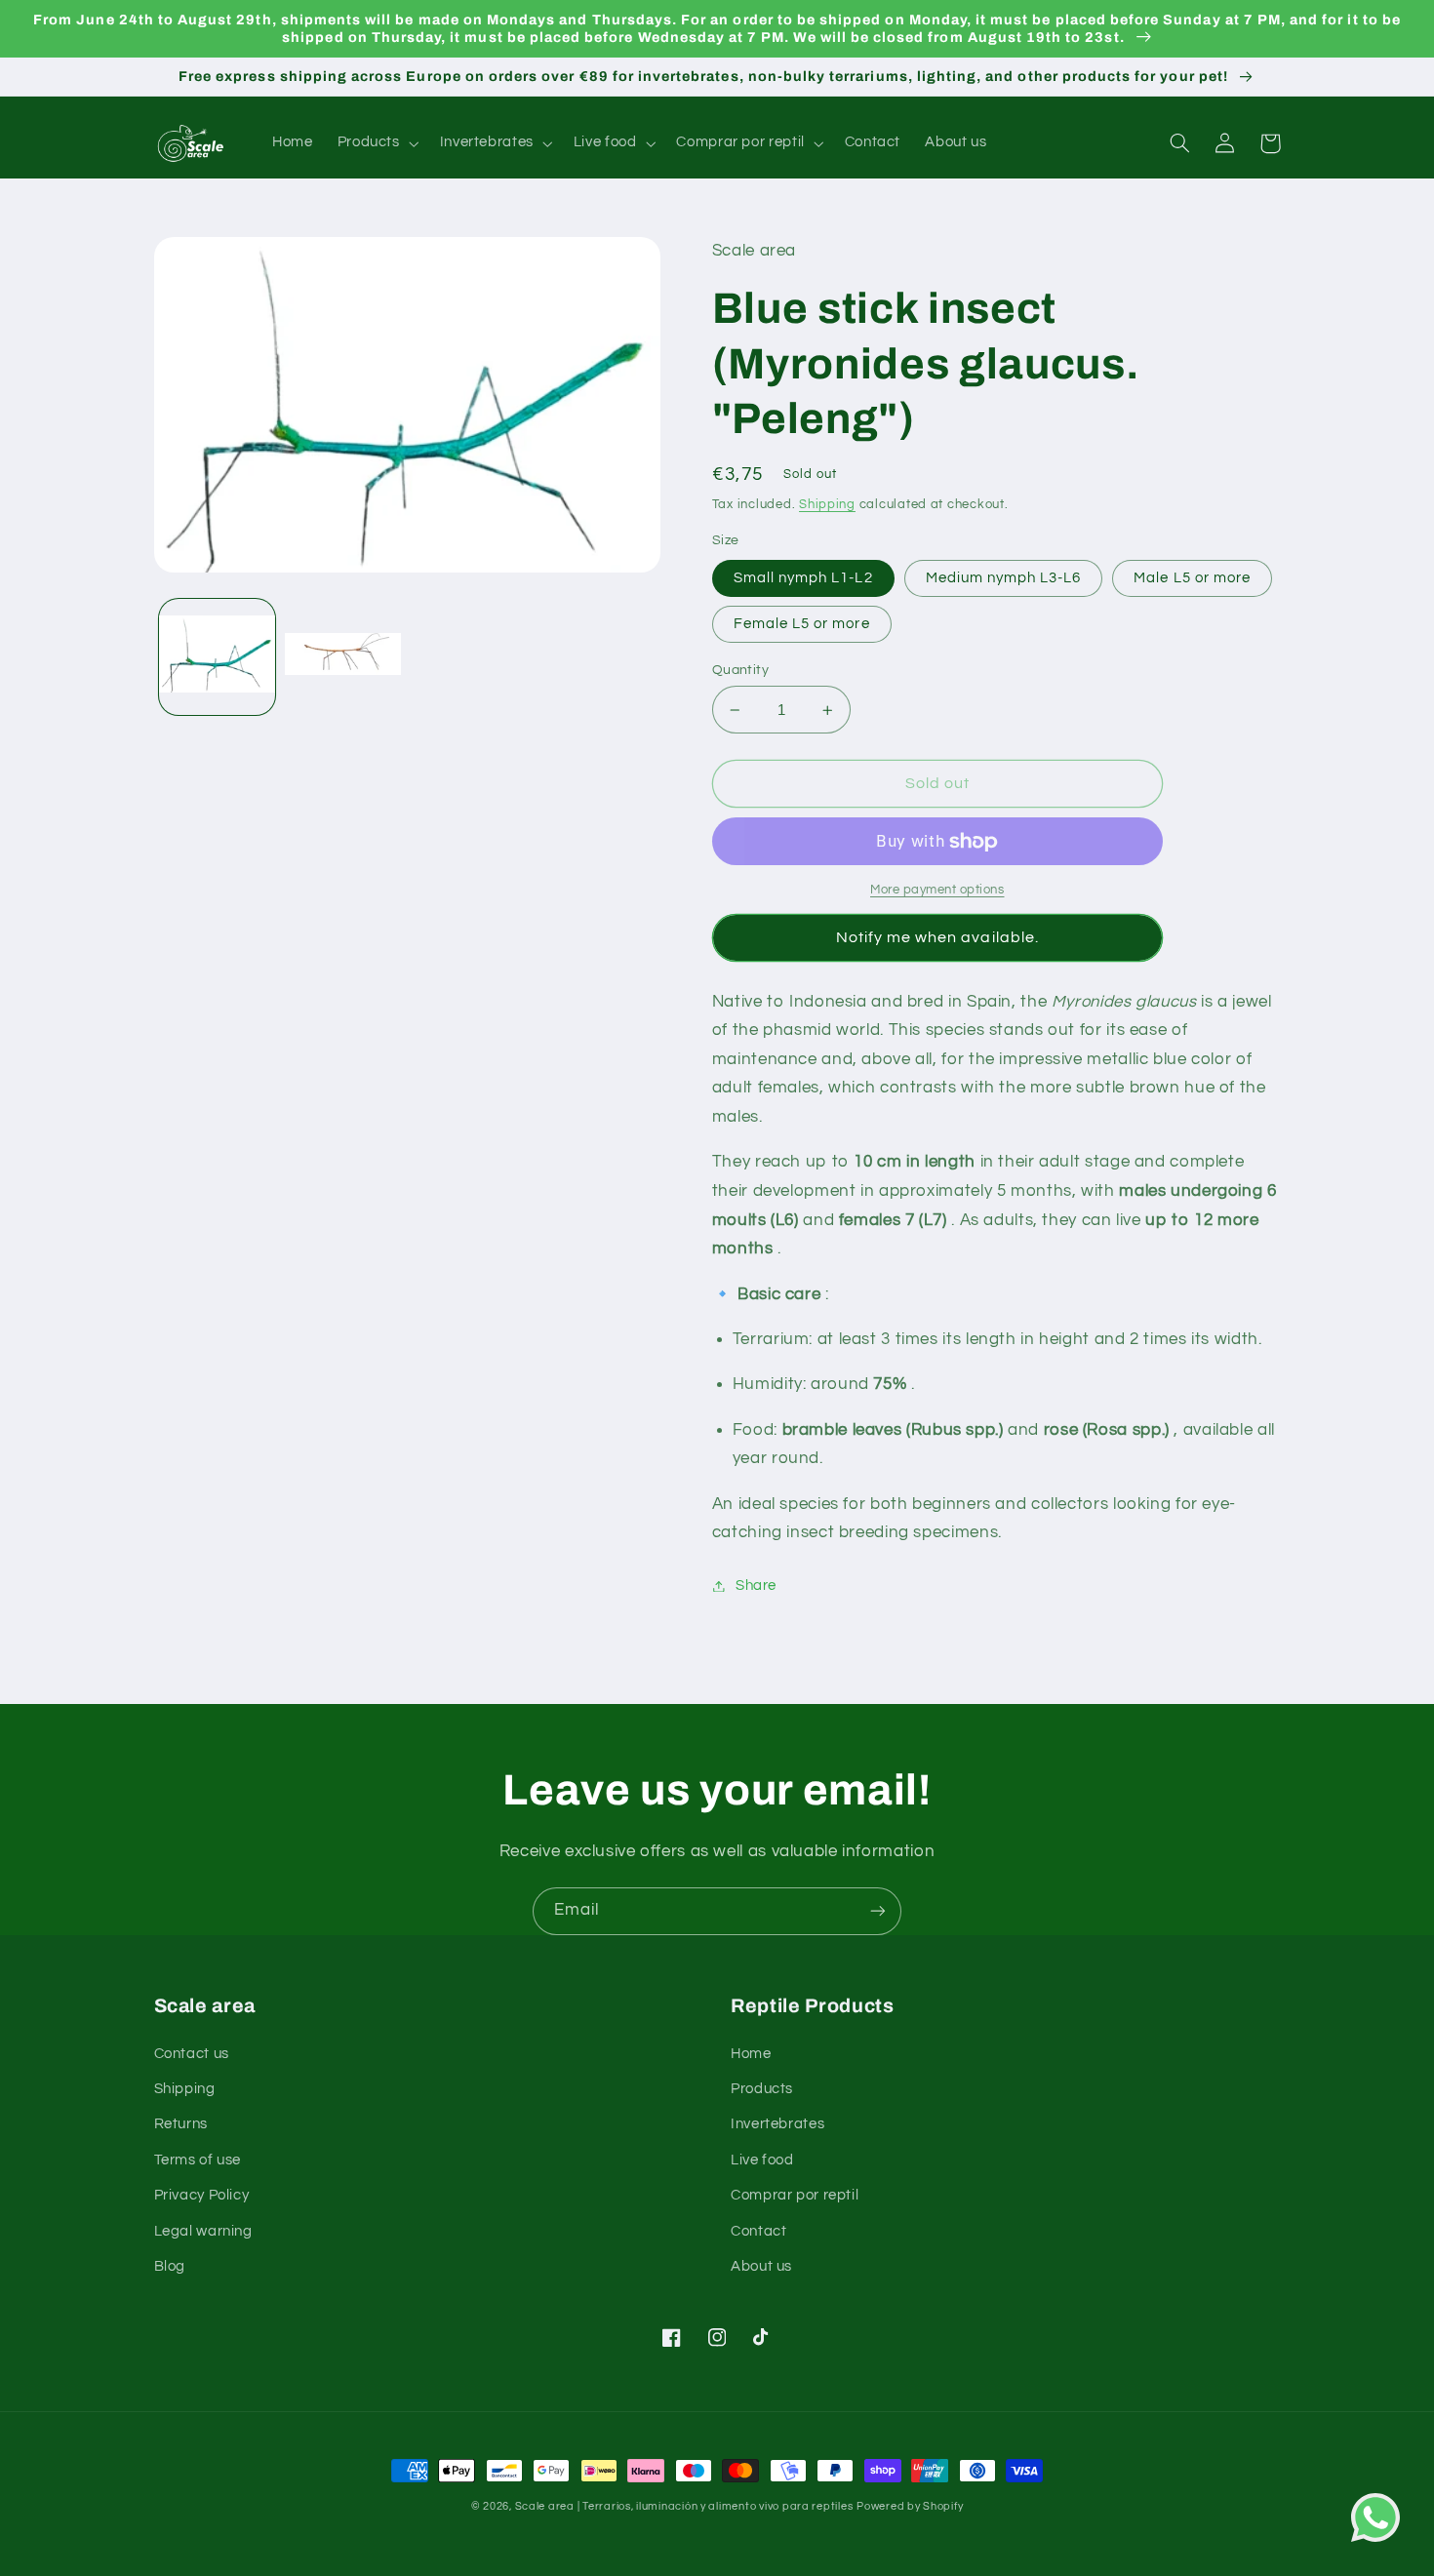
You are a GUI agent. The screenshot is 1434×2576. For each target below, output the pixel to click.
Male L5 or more (1192, 578)
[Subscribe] (878, 1911)
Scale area (545, 2506)
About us (761, 2266)
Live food (762, 2160)
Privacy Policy (202, 2195)
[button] (376, 143)
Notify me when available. (937, 937)
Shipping (827, 505)
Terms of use (198, 2160)
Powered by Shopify (910, 2506)
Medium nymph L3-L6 (1004, 578)
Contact (758, 2231)
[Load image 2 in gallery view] (343, 656)
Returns (181, 2124)
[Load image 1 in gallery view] (217, 656)
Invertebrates (777, 2124)
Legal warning (203, 2231)
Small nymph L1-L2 (803, 578)
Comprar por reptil (795, 2195)
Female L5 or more (802, 624)
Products (762, 2089)
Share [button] (756, 1585)
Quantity (740, 670)
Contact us (192, 2054)
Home (751, 2054)
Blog (170, 2266)
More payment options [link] (937, 890)
